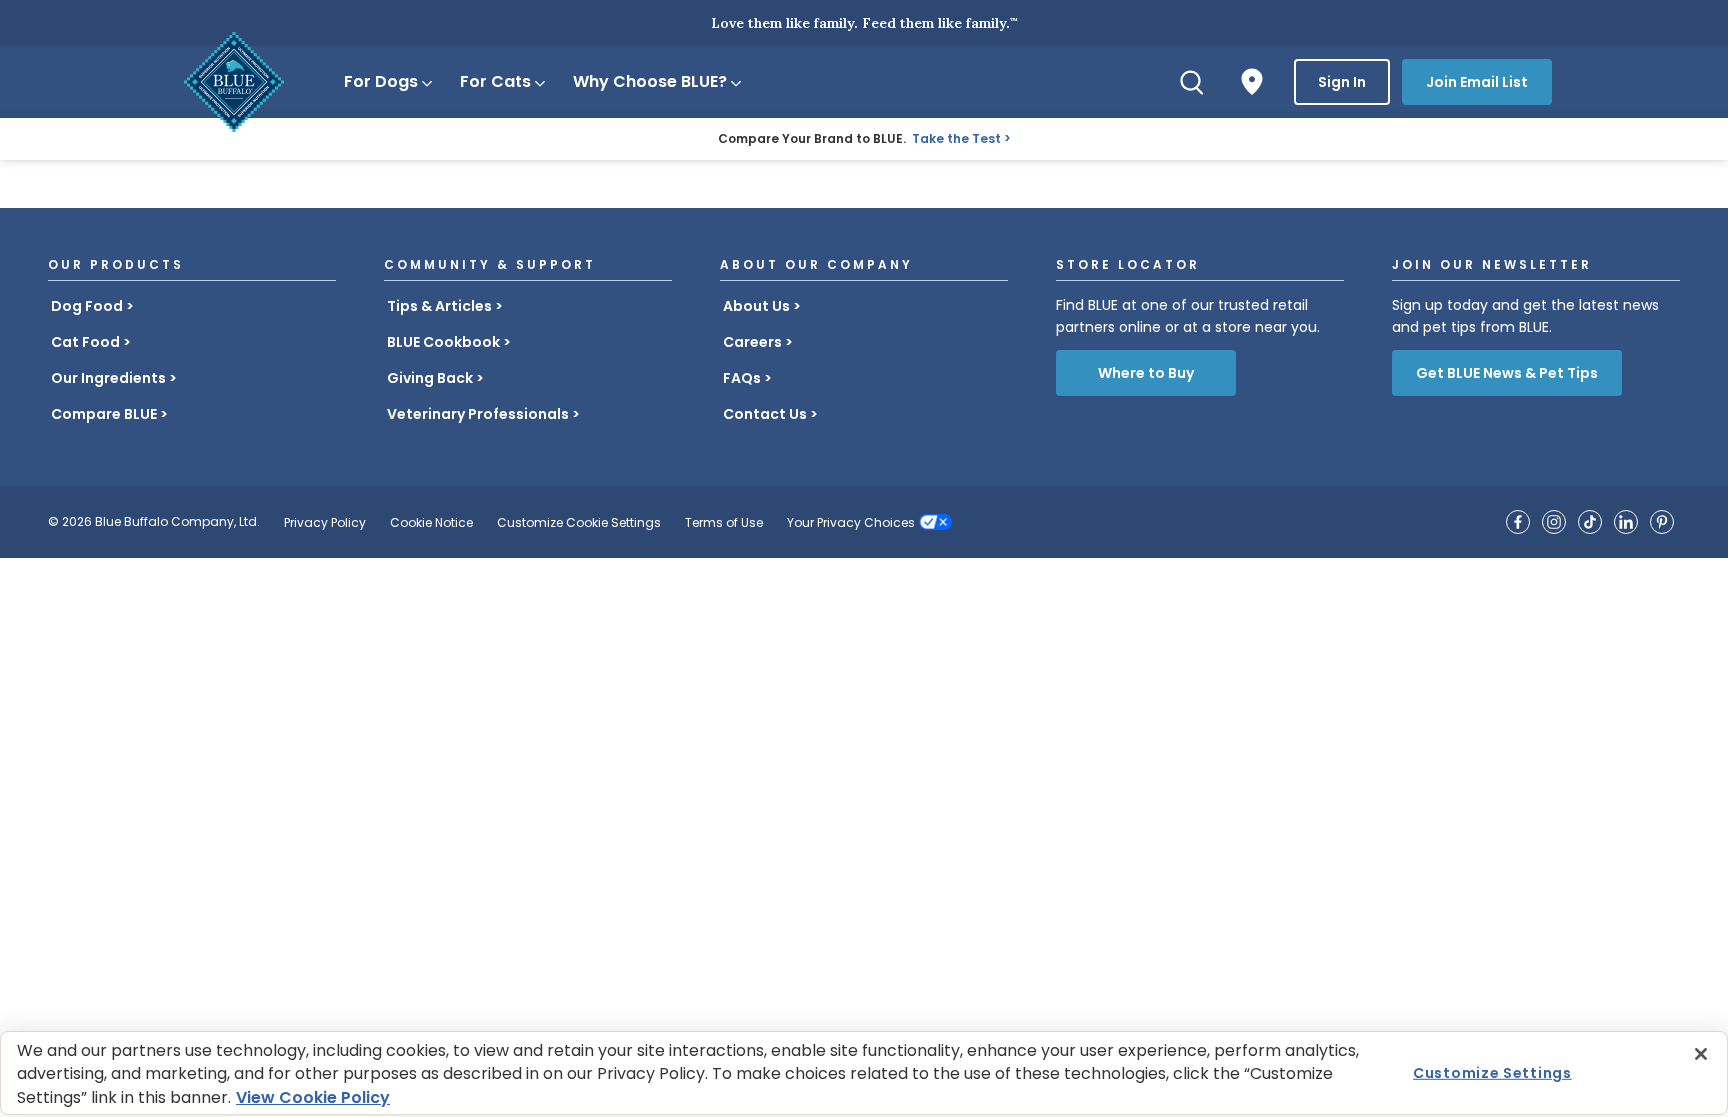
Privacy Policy (325, 522)
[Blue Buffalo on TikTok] (1590, 522)
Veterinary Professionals (478, 414)
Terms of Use (724, 522)
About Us (756, 306)
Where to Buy (1146, 373)
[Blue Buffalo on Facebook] (1518, 522)
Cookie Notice (431, 522)
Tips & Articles (439, 306)
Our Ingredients (108, 378)
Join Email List (1477, 82)
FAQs (742, 378)
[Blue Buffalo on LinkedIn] (1626, 522)
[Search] (1192, 82)
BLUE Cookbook (443, 342)
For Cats (495, 81)
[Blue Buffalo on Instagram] (1554, 522)
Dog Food (87, 306)
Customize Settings (1492, 1073)
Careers (752, 342)
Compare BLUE (104, 414)
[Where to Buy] (1252, 82)
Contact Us (765, 414)
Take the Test (956, 138)
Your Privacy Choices (851, 522)
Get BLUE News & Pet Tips (1507, 373)
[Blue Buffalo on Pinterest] (1662, 522)
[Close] (1701, 1054)
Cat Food (85, 342)
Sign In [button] (1342, 82)
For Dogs (381, 81)
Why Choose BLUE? (650, 81)
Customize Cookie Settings (579, 522)
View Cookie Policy (313, 1097)
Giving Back (430, 378)
